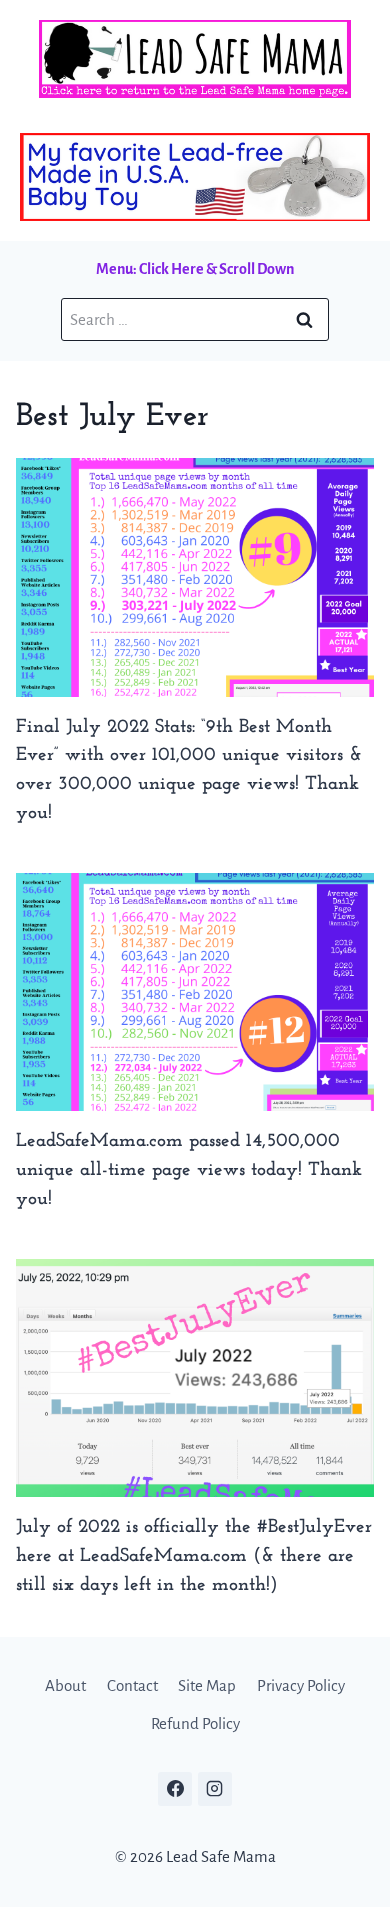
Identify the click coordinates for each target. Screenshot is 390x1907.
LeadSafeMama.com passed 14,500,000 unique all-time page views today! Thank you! (189, 1170)
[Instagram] (215, 1789)
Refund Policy (195, 1723)
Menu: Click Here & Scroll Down (195, 269)
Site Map (207, 1685)
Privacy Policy (301, 1685)
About (65, 1685)
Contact (132, 1685)
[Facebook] (175, 1789)
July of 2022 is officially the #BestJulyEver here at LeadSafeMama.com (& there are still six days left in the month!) (194, 1556)
